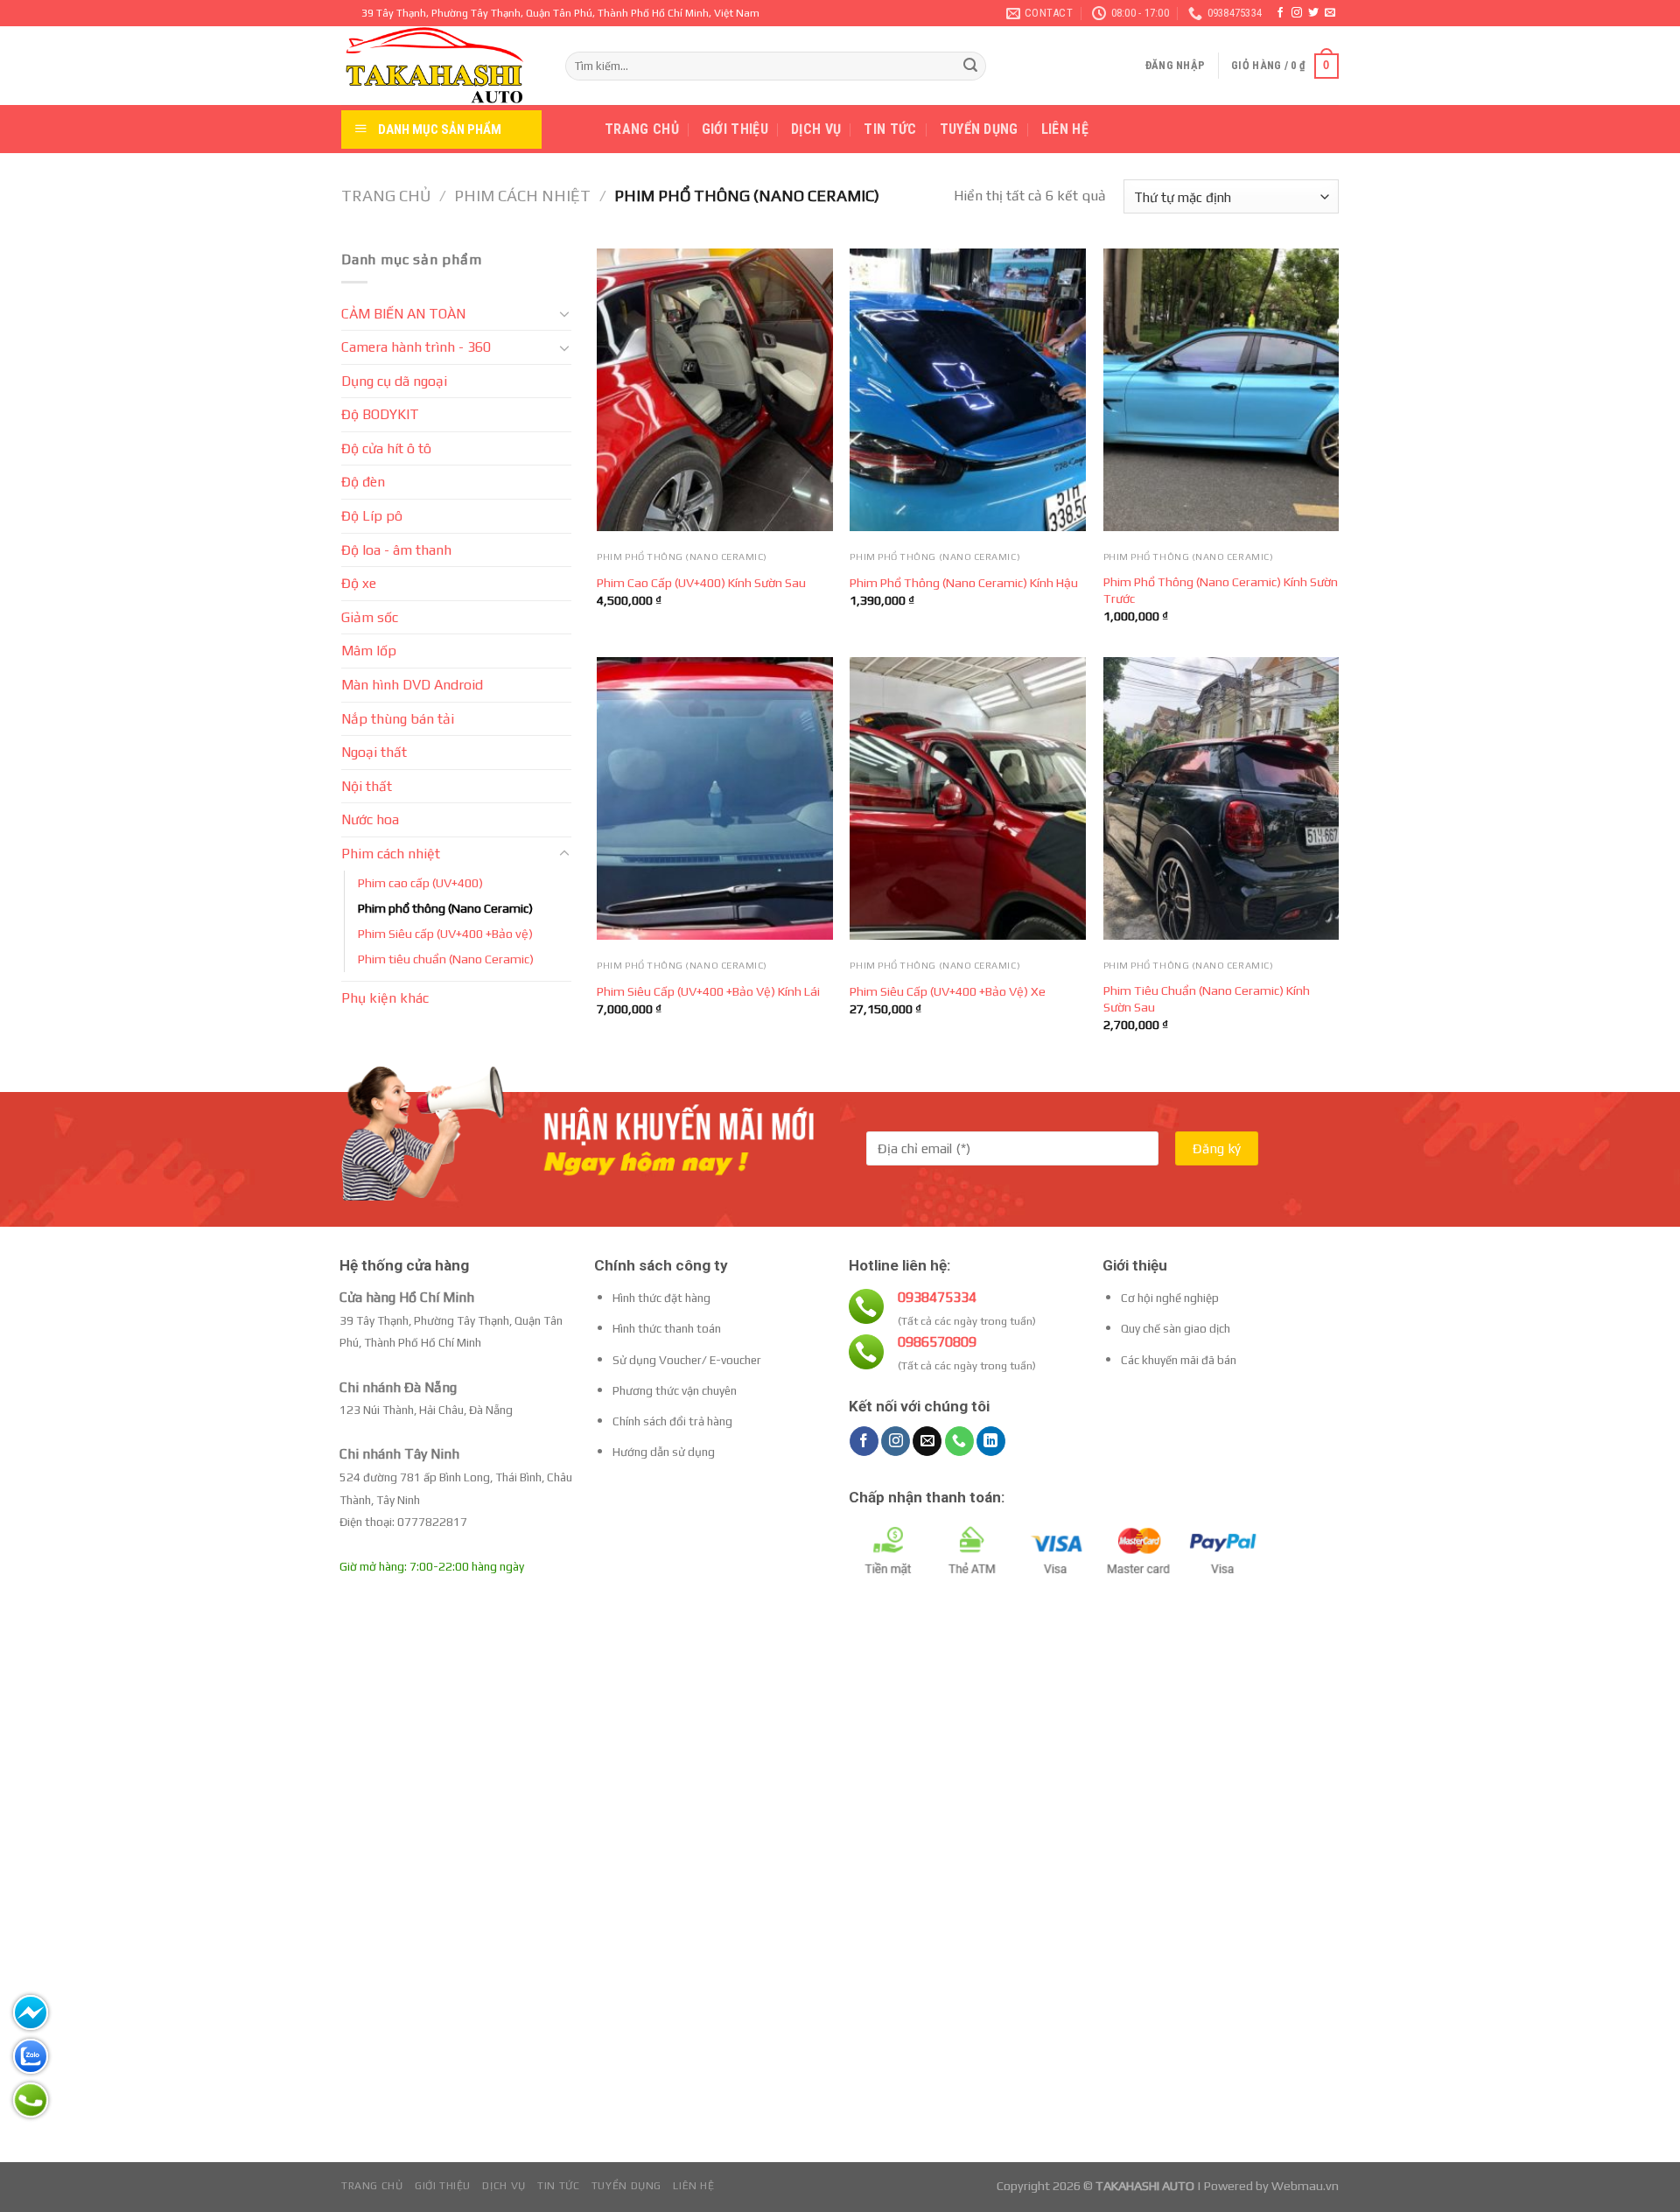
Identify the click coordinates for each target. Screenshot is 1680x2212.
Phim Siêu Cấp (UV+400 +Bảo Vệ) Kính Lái (708, 991)
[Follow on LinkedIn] (991, 1441)
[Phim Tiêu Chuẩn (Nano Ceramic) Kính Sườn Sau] (1221, 798)
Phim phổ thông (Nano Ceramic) (445, 908)
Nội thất (367, 786)
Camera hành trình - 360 (416, 347)
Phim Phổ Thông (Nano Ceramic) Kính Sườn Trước (1221, 590)
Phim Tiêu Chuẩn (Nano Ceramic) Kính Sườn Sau (1207, 999)
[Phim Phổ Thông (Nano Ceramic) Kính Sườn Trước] (1221, 390)
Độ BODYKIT (380, 414)
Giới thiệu (735, 129)
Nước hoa (370, 819)
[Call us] (959, 1441)
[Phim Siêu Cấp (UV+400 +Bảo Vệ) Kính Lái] (715, 798)
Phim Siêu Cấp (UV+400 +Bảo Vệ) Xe (948, 991)
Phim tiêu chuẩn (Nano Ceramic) (446, 959)
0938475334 (937, 1297)
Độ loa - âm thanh (396, 550)
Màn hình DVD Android (412, 685)
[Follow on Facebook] (1280, 13)
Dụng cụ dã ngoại (394, 381)
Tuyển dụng (979, 129)
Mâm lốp (369, 651)
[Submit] (970, 66)
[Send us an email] (1330, 13)
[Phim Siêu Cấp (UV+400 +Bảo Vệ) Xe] (968, 798)
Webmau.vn (1305, 2186)
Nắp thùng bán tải (398, 719)
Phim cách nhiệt (522, 196)
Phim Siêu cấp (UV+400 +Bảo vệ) (445, 934)
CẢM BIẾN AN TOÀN (403, 314)
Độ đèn (363, 482)
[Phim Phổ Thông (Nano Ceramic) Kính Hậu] (968, 390)
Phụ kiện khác (385, 998)
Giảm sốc (370, 617)
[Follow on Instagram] (1297, 13)
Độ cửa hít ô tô (386, 448)
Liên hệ (1065, 129)
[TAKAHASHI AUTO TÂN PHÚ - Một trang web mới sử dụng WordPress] (440, 66)
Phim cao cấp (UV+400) (420, 883)
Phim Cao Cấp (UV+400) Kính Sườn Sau (701, 583)
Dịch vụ (816, 129)
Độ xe (359, 583)
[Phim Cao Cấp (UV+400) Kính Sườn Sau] (715, 390)
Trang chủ (642, 129)
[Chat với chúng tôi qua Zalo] (31, 2056)
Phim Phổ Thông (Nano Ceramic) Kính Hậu (964, 583)
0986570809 (937, 1342)
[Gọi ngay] (31, 2100)
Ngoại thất (374, 752)
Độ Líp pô (372, 516)
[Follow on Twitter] (1313, 13)
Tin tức (890, 129)
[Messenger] (31, 2012)
